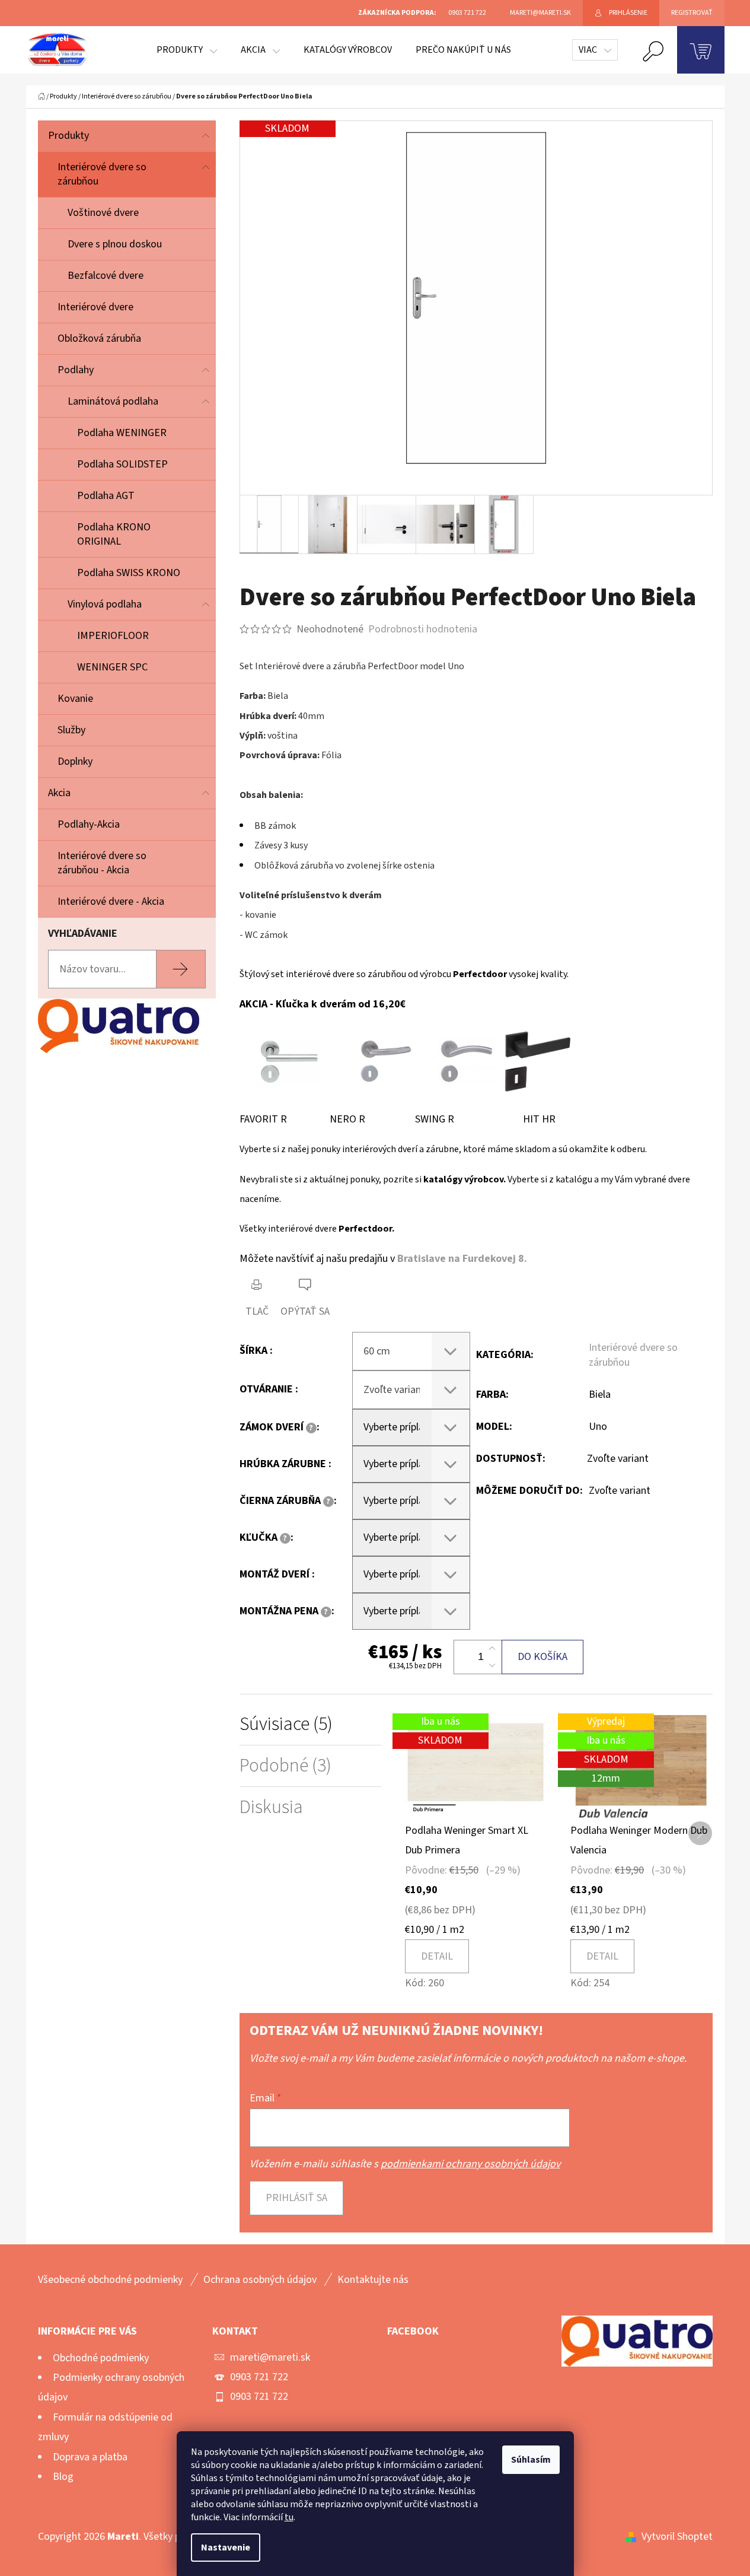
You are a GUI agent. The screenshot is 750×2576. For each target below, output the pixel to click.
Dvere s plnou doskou (115, 244)
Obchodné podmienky (101, 2358)
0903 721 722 (259, 2377)
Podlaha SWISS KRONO (129, 573)
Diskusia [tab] (271, 1807)
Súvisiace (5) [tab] (286, 1724)
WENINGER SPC (112, 667)
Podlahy (76, 370)
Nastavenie (226, 2548)
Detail (437, 1956)
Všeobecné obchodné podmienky (110, 2280)
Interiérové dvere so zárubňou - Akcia (102, 863)
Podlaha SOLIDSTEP (122, 464)
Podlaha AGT (106, 496)
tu (289, 2517)
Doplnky (75, 761)
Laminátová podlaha (113, 401)
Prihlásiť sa (296, 2198)
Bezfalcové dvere (106, 276)
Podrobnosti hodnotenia (423, 629)
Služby (71, 730)
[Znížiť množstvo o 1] (492, 1665)
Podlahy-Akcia (89, 824)
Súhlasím (531, 2460)
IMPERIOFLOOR (113, 636)
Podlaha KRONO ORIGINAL (114, 534)
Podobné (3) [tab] (285, 1766)
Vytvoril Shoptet (677, 2537)
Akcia (59, 793)
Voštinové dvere (103, 213)
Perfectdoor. (366, 1229)
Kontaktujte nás (373, 2280)
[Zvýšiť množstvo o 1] (492, 1649)
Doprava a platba (90, 2457)
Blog (63, 2477)
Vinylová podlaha (105, 604)
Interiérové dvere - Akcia (111, 901)
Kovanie (75, 699)
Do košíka (542, 1657)
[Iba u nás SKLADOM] (476, 1766)
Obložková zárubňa (99, 338)
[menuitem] (187, 50)
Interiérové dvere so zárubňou (102, 174)
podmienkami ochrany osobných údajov (470, 2164)
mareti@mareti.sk (270, 2357)
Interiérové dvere (95, 307)
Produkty (68, 136)
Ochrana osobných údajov (260, 2280)
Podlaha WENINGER (122, 433)
